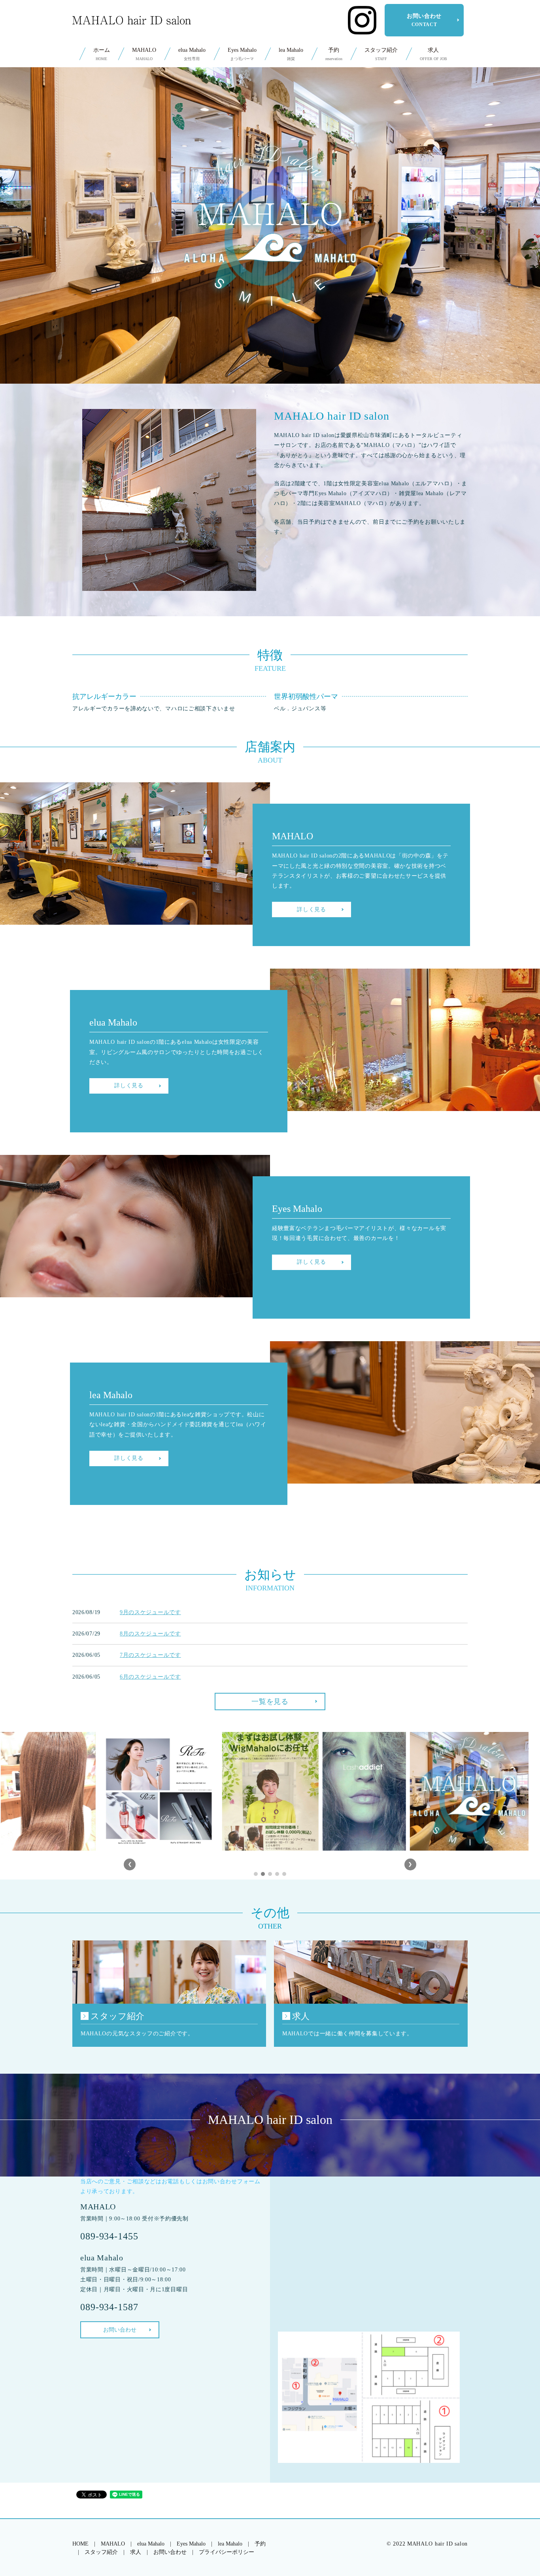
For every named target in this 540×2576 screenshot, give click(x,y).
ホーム (102, 54)
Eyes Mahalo (242, 54)
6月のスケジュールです (150, 1677)
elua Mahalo (192, 54)
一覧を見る (270, 1702)
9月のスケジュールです (150, 1612)
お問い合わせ (424, 20)
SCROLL (270, 352)
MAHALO (144, 54)
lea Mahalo (291, 54)
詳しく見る (312, 909)
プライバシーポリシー (227, 2552)
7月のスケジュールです (150, 1655)
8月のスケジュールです (150, 1634)
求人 (433, 54)
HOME (80, 2544)
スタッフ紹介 (381, 54)
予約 (334, 54)
